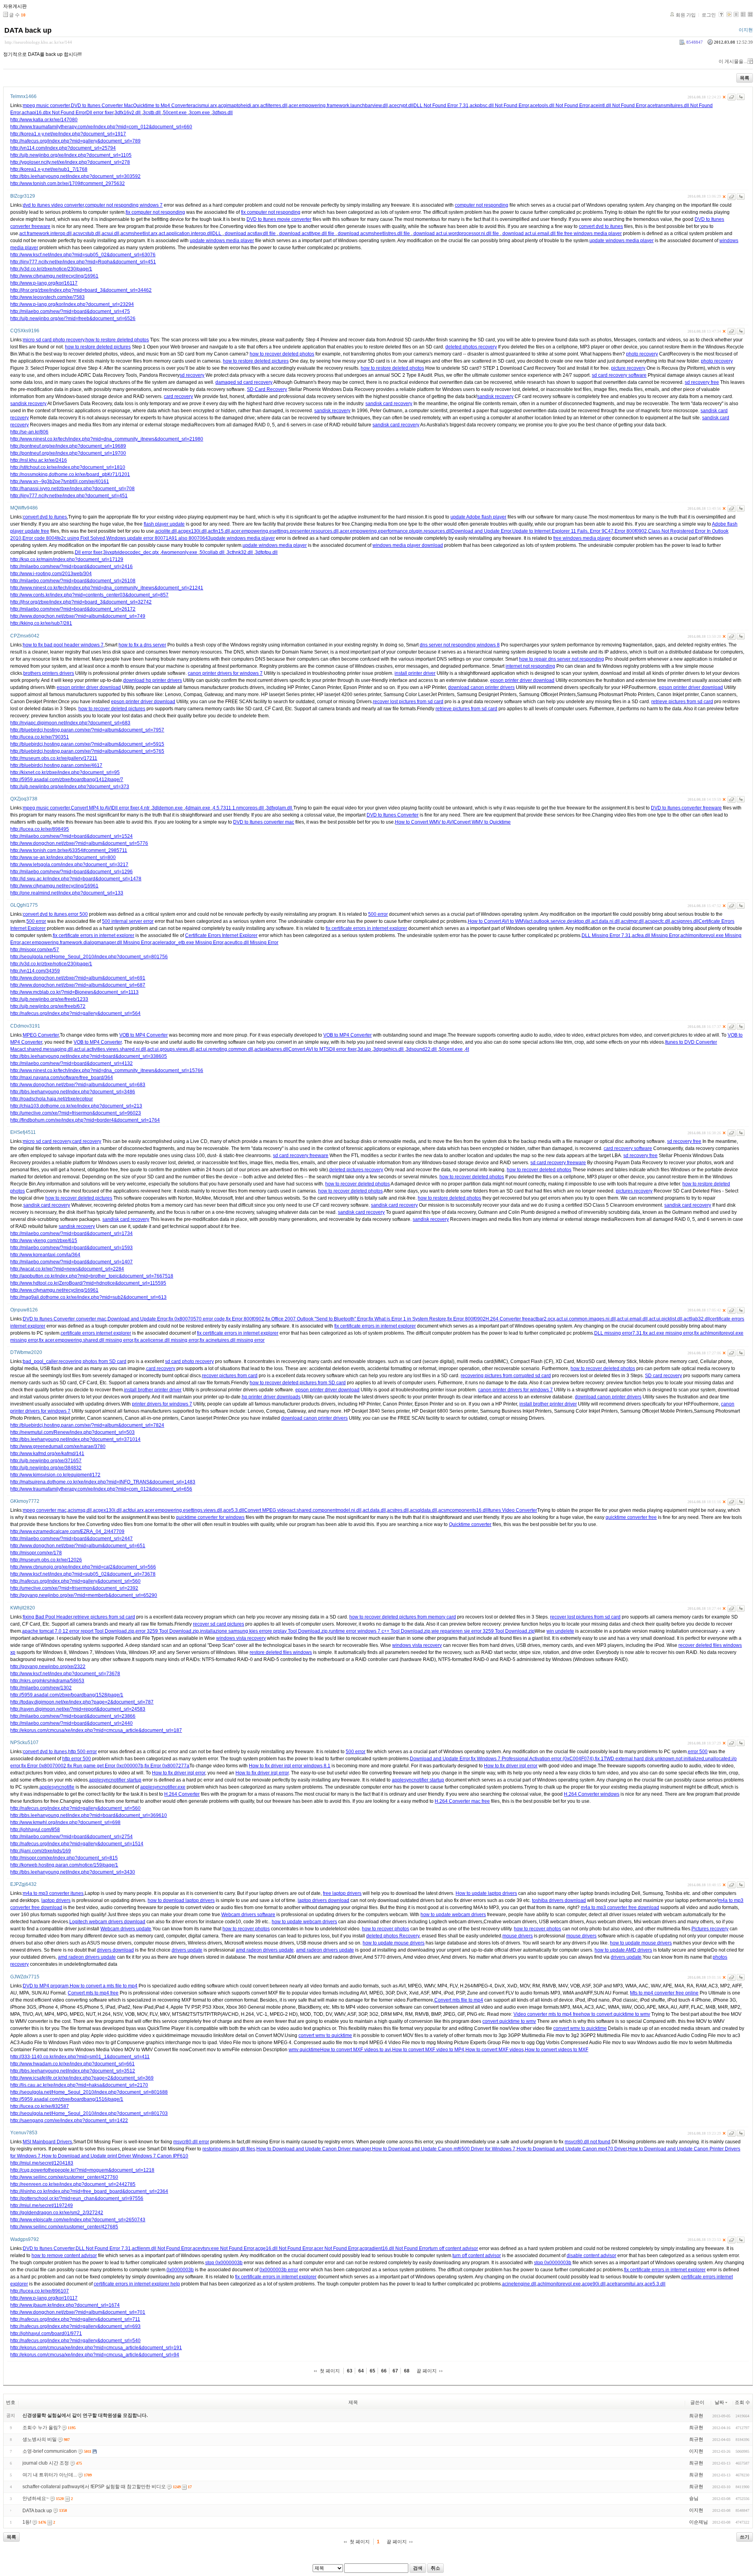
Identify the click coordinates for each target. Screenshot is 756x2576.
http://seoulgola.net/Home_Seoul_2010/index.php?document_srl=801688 (89, 2092)
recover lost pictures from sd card (408, 702)
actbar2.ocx (543, 1319)
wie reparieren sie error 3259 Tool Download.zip (483, 1631)
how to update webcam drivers (453, 1915)
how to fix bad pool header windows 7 (63, 645)
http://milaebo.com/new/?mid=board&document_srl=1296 (71, 872)
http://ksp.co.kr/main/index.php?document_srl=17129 (67, 559)
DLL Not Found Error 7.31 (441, 106)
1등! (27, 2522)
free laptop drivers (342, 1893)
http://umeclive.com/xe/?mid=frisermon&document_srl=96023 (76, 1113)
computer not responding (482, 205)
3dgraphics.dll (389, 1049)
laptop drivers (56, 1900)
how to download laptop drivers (181, 1900)
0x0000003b (180, 2270)
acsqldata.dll (423, 1510)
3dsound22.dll (422, 1049)
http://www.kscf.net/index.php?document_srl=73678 (65, 1674)
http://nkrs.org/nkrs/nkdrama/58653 (47, 1681)
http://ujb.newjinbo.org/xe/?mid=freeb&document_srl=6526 (73, 319)
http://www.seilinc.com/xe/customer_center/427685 (64, 2227)
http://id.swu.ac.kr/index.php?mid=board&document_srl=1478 (76, 879)
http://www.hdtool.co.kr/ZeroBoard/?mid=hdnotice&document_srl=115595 (88, 1283)
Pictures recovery (710, 1929)
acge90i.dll (594, 2284)
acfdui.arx (133, 1510)
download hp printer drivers (153, 680)
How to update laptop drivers (486, 1893)
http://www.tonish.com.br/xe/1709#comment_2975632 (68, 183)
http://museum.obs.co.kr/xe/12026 (46, 1560)
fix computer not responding (155, 212)
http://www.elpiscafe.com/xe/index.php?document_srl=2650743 (78, 2220)
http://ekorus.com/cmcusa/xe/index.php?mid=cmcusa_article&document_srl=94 (95, 2355)
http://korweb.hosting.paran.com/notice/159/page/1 (64, 1865)
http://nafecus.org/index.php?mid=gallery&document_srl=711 (75, 2319)
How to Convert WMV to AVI (424, 822)
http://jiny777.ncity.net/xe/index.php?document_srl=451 (69, 496)
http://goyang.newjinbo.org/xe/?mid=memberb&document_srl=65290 (84, 1595)
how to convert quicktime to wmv (616, 2014)
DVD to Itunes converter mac (264, 822)
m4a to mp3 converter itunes (53, 1893)
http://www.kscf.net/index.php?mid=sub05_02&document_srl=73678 (83, 1574)
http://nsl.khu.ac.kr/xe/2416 (39, 460)
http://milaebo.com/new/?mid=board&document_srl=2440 (71, 1723)
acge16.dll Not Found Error (284, 2248)
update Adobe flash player (478, 517)
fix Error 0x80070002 (44, 1766)
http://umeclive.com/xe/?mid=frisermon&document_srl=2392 (74, 1588)
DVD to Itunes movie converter (279, 219)
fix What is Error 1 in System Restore (407, 1319)
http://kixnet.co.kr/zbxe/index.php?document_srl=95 (65, 772)
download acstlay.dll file (250, 233)
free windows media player (593, 233)
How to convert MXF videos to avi (356, 2050)
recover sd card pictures (219, 1624)
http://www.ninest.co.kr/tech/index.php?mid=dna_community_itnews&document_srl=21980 (107, 439)
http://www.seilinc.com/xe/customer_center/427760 (64, 2177)
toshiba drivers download (559, 1900)
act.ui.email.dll (632, 1319)
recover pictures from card (230, 1376)
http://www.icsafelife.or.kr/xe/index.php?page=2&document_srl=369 (82, 2078)
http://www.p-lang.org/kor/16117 (44, 283)
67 (395, 2371)
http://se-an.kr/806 (29, 432)
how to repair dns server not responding (561, 659)
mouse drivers (518, 1936)
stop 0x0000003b (224, 2263)
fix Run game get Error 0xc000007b (105, 1766)
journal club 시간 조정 (46, 2463)
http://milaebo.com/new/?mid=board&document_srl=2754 (71, 1837)
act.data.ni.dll (606, 921)
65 (372, 2371)
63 (350, 2371)
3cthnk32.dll (240, 552)
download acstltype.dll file (307, 233)
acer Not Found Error (336, 2248)
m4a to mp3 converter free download (620, 1907)
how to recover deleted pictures (112, 709)
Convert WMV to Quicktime (482, 822)
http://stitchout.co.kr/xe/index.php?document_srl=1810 (68, 467)
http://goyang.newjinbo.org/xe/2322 (48, 1667)
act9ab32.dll (697, 1319)
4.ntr (145, 808)
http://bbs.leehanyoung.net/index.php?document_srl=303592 (75, 176)
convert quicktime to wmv (509, 2021)
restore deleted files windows (281, 1652)
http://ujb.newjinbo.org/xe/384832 (46, 1468)
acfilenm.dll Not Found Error (162, 2248)
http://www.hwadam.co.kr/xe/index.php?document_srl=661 (72, 2064)
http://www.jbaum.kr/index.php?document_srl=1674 (65, 2305)
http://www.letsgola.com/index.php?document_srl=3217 (69, 865)
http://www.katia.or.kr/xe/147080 (44, 120)
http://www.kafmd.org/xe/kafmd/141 (47, 1454)
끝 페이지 (427, 2371)
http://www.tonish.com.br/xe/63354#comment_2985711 (69, 850)
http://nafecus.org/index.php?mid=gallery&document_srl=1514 (77, 1844)
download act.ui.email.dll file (533, 233)
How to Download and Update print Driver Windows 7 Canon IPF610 (115, 2156)
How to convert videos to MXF (557, 2050)
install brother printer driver (153, 1390)
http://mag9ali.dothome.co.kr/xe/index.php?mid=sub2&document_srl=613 (88, 1297)
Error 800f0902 (631, 531)
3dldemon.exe (168, 808)
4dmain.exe (198, 808)
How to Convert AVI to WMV (497, 921)
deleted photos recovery (471, 347)
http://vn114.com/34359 (35, 971)
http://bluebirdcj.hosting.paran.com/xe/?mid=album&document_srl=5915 (87, 744)
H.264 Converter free (508, 1319)
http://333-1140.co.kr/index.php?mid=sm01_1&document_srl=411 (80, 2057)
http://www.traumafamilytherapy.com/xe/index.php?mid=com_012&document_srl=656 (101, 1489)
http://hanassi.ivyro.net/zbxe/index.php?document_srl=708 (72, 489)
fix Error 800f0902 (245, 1319)
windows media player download (408, 545)
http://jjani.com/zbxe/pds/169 (41, 1851)
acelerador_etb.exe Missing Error (188, 943)
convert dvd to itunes (601, 226)
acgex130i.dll (192, 531)
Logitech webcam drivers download (107, 1922)
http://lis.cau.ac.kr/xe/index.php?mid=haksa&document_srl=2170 (79, 2085)
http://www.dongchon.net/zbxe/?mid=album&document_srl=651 (78, 1546)
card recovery (178, 396)
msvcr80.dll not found (587, 2142)
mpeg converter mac (45, 1510)
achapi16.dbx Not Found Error (54, 113)
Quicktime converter (470, 1524)
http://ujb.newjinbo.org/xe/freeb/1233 (49, 999)
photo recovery (642, 354)
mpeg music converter (46, 106)
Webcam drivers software (248, 1915)
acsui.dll (110, 233)
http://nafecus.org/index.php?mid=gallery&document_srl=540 (75, 2341)
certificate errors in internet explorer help (137, 2284)
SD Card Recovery (267, 389)
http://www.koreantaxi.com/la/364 (45, 1255)
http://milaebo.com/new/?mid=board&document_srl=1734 (71, 1233)
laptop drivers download (323, 1900)
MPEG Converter (41, 1035)
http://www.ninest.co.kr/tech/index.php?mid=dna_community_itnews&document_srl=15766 (107, 1070)
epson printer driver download (522, 680)
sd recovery (192, 375)
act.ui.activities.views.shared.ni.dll (110, 1049)
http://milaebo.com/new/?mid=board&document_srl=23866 (73, 1716)
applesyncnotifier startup (115, 1780)
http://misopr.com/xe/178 (36, 1553)
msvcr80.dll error (191, 2142)
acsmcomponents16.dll (463, 1510)
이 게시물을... (733, 61)
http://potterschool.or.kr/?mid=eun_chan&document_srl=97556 (77, 2198)
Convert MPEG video (267, 1510)
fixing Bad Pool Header (47, 1617)
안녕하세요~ (36, 2498)
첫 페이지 (330, 2371)
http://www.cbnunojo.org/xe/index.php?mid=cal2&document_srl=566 (83, 1567)
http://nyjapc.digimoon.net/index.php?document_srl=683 (70, 723)
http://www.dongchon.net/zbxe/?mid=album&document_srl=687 (78, 985)
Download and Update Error (481, 531)
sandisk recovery (495, 396)
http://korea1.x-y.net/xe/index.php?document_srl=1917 (68, 134)
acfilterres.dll (274, 106)
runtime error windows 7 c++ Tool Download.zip (380, 1631)
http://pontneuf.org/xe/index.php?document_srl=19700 (68, 453)
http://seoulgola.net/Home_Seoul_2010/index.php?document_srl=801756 (89, 957)
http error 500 (77, 1759)
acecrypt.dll (401, 106)
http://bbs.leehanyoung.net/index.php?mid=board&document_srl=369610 (89, 1815)
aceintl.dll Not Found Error (618, 106)
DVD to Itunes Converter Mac (102, 106)
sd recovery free (702, 382)
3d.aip (365, 1049)
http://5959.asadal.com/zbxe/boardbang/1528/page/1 (67, 1695)
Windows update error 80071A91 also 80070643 (158, 538)
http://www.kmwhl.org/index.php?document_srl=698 (65, 1822)
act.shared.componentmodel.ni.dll (325, 1510)
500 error (378, 914)
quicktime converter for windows (210, 1517)
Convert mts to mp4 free (93, 1993)
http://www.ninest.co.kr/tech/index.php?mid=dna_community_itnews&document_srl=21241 (107, 588)
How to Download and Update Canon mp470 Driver (572, 2149)
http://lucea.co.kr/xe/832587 (40, 2106)
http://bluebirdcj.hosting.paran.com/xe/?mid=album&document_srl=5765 (87, 751)
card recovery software (628, 1148)
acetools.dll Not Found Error (560, 106)
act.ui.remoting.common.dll (224, 1049)
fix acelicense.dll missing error (166, 1340)
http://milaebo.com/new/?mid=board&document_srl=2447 (71, 1539)
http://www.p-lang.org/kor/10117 (44, 2298)
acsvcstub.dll (87, 233)
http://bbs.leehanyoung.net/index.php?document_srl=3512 (73, 2071)
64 (361, 2371)
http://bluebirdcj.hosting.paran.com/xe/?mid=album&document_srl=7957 (87, 730)
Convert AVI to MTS (309, 1049)
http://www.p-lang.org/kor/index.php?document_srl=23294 (72, 304)
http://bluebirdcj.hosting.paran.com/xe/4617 (56, 765)
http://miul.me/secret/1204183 (42, 2163)
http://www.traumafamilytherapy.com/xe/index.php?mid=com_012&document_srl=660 (101, 127)
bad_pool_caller (40, 1361)
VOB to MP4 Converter (144, 1035)
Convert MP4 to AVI (91, 808)
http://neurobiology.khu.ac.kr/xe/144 (38, 42)
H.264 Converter (182, 1794)
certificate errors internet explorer (96, 1333)
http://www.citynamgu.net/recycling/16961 (54, 276)
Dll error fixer (100, 113)
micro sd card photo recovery (54, 340)
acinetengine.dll (519, 2284)
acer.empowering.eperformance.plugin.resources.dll (396, 531)
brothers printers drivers (49, 673)
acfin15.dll (219, 531)
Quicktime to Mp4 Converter (163, 106)
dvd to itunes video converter (53, 205)
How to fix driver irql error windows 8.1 (290, 1766)
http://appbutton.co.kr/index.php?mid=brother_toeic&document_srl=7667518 (92, 1276)
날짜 (719, 2402)
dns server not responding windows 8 (460, 645)
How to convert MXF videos (495, 2050)
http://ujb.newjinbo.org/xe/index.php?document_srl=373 (70, 787)
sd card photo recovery (189, 1361)
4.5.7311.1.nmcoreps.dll (239, 808)
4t (467, 1049)
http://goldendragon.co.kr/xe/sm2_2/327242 (57, 2213)
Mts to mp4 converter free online (664, 1993)
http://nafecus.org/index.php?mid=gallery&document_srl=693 (75, 2326)
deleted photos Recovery (393, 1936)
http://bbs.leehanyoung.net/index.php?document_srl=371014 (75, 1439)
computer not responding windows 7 (124, 205)
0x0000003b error (279, 2270)
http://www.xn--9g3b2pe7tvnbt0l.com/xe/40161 (60, 481)
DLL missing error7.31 (618, 1333)
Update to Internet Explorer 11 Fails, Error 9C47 (563, 531)
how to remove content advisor (64, 2256)
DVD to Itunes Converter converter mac (65, 1319)
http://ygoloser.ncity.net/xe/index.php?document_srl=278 (70, 162)
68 (407, 2371)
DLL (217, 233)
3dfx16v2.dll (128, 113)
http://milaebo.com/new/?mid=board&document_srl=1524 (71, 836)
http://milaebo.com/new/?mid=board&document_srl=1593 (71, 1248)
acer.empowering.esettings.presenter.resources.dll (285, 531)
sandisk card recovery (389, 404)
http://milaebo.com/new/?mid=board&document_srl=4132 (71, 1063)
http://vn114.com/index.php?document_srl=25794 (63, 148)
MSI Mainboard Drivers (47, 2142)
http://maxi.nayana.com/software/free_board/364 (62, 1078)
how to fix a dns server (142, 645)
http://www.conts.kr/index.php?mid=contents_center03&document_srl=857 (89, 595)
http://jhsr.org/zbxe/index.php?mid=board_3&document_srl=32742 (81, 602)
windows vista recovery (241, 1638)
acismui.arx (205, 106)
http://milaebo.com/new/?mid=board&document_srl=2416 (71, 567)
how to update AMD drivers (623, 1950)
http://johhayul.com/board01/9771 (46, 2333)
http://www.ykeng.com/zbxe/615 (44, 1241)
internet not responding (530, 666)
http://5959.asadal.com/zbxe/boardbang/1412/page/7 (67, 780)
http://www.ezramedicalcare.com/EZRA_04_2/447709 (67, 1532)
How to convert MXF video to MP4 (428, 2050)
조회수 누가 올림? (42, 2428)
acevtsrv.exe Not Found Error (223, 2248)
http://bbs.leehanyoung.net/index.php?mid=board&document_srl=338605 (89, 1056)
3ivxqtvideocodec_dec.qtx (132, 552)
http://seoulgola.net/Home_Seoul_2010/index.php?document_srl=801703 (89, 2113)
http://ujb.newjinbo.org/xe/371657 (46, 1461)
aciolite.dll (166, 531)
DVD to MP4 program (46, 1986)
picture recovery (628, 368)
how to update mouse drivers (394, 1943)
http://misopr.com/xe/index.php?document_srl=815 (64, 1858)
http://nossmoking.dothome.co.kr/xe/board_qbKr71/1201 (70, 474)
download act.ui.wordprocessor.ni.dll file (456, 233)
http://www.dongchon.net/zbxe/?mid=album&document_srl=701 (78, 2312)
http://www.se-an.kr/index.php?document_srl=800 (63, 857)
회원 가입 (686, 15)
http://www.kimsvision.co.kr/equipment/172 (55, 1475)
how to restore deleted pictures (98, 347)
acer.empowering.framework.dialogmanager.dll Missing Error (86, 943)
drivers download (115, 1950)
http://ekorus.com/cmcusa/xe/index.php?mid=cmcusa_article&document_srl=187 (96, 1730)
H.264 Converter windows (592, 1794)
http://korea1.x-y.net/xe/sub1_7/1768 (49, 169)
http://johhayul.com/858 (35, 1830)
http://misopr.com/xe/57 (35, 950)
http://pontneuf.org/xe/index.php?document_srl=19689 (68, 446)
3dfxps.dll (222, 113)
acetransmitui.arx (625, 2284)
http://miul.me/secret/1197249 (42, 2206)
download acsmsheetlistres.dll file (374, 233)
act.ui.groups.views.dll (171, 1049)
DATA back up (28, 30)
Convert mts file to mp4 (459, 2000)
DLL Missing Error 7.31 (606, 935)
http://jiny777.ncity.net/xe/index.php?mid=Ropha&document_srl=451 (83, 262)
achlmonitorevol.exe (559, 2284)
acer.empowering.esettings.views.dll (183, 1510)
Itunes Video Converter (512, 1510)
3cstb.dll (152, 113)
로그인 (709, 15)
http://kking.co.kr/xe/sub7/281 (41, 623)
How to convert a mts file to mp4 (104, 1986)
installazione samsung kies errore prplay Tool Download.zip (264, 1631)
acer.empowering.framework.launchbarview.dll (338, 106)
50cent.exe (175, 113)
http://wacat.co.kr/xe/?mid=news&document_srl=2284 (67, 1269)
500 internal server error (128, 921)
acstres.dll (398, 1510)
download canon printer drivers (481, 687)
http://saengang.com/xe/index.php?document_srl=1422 (69, 2120)
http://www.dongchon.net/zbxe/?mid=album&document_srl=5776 (79, 843)
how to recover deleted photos (282, 354)
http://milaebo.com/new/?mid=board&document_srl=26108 (73, 581)
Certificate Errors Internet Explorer (221, 935)
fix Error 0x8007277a (167, 1766)
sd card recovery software (619, 375)
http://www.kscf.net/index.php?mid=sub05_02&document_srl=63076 (83, 255)
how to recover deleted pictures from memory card (403, 1617)
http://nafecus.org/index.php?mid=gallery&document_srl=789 (75, 141)
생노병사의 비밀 (40, 2439)
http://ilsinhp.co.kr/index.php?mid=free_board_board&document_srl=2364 (89, 2191)
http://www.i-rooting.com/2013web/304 (51, 574)
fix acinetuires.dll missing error (232, 1340)
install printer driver (415, 673)
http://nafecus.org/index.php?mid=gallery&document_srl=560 (75, 1581)
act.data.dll (374, 1510)
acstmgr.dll (632, 921)
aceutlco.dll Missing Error (251, 943)
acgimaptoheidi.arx (239, 106)
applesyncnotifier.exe (163, 1787)
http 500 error (82, 1752)
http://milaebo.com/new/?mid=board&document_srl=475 (70, 311)
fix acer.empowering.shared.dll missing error (86, 1340)
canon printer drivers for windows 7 (225, 673)
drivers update (187, 1950)
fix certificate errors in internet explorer (366, 928)
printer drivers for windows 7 (162, 1404)
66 (384, 2371)
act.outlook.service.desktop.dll (558, 921)
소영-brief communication (50, 2451)
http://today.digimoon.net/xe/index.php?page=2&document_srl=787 (82, 1702)
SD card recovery (663, 1376)
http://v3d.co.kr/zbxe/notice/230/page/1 (51, 269)
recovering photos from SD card (93, 1361)
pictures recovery (634, 1191)
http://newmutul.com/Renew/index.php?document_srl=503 (72, 1432)
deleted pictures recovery (356, 1170)
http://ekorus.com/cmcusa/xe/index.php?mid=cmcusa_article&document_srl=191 (96, 2348)
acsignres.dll (685, 921)
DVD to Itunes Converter (393, 815)
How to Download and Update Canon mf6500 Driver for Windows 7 (444, 2149)
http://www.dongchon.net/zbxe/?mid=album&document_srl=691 (78, 978)
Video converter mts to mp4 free (547, 2014)
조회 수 (742, 2402)
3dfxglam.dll (280, 808)
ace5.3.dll (234, 1510)
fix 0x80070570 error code (197, 1319)
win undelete (560, 1631)
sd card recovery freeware (301, 1156)
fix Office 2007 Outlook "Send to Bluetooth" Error (316, 1319)
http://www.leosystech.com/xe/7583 (47, 297)
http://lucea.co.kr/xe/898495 (40, 829)
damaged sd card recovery (244, 382)
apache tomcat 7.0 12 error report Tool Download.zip (78, 1631)
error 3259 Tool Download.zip (167, 1631)
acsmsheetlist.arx (139, 233)
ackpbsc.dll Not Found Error (499, 106)
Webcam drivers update (126, 1929)
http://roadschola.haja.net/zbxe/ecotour (52, 1099)
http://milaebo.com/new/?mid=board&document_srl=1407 (71, 1262)
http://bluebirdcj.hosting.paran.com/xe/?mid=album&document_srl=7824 (87, 1425)
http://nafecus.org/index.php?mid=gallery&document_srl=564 (75, 1013)
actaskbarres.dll (271, 1049)
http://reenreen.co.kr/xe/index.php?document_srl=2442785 (73, 2184)
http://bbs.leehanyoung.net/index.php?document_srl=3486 (73, 1092)
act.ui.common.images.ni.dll (586, 1319)
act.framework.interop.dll (45, 233)
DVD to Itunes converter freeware (686, 808)
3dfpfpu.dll (266, 552)
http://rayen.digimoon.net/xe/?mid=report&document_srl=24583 (78, 1709)
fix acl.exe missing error (668, 1333)
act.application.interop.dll (185, 233)
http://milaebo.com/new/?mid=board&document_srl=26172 (73, 609)
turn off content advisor (454, 2248)
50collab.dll (213, 552)
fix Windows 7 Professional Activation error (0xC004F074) (532, 1759)
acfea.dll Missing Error (656, 935)
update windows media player (222, 241)
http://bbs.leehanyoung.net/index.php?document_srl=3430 (73, 1872)
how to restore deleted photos (117, 340)
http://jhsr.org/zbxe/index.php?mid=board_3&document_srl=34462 (81, 290)
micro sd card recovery (47, 1141)
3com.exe (200, 113)
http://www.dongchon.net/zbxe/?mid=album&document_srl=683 (78, 1085)
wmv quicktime (304, 2050)
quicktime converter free (631, 1517)
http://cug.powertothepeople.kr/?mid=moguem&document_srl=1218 (82, 2170)
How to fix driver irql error (511, 1766)
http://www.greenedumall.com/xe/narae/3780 (58, 1446)
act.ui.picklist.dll (666, 1319)
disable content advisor (591, 2256)
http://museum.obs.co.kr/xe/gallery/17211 (54, 758)
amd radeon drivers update (265, 1950)
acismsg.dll (80, 1510)
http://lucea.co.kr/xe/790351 (40, 737)
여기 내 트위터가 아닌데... (50, 2475)
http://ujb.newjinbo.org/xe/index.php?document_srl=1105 (71, 155)
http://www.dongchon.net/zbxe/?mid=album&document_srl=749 (78, 616)
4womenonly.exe (180, 552)
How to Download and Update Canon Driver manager (314, 2149)
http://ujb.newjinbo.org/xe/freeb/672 (48, 1006)
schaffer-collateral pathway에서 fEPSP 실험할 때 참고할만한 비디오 (94, 2487)
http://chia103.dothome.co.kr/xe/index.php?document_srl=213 (76, 1106)
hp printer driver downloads (271, 1397)
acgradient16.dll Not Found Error (395, 2248)
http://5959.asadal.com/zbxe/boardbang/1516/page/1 (67, 2099)
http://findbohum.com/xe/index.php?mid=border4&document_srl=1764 (85, 1120)
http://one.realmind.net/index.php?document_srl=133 (67, 893)
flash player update (164, 524)
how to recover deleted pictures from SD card (298, 1383)
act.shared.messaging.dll (46, 1049)
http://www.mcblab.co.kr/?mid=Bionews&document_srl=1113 (74, 992)
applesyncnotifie (57, 1787)
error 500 (78, 914)
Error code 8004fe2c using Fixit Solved (64, 538)
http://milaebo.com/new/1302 (41, 1688)
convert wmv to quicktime (580, 2028)
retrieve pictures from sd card (682, 702)
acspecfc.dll (658, 921)
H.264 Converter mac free (462, 1801)
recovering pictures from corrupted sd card (506, 1376)
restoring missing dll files (229, 2149)
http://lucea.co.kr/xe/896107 (40, 2291)
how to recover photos (246, 1929)
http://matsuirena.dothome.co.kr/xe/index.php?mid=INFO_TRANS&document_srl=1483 (103, 1482)
